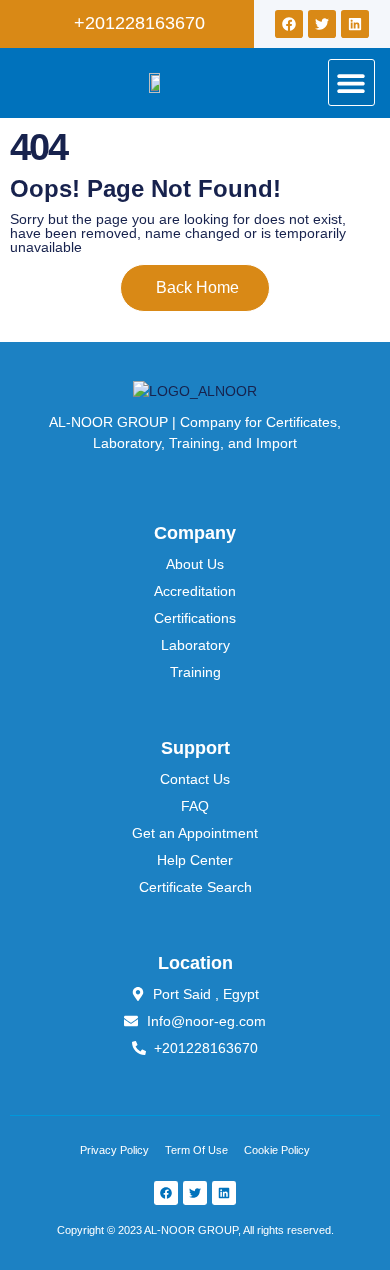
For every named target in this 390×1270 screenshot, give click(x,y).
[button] (351, 82)
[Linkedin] (355, 24)
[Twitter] (322, 24)
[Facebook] (289, 24)
